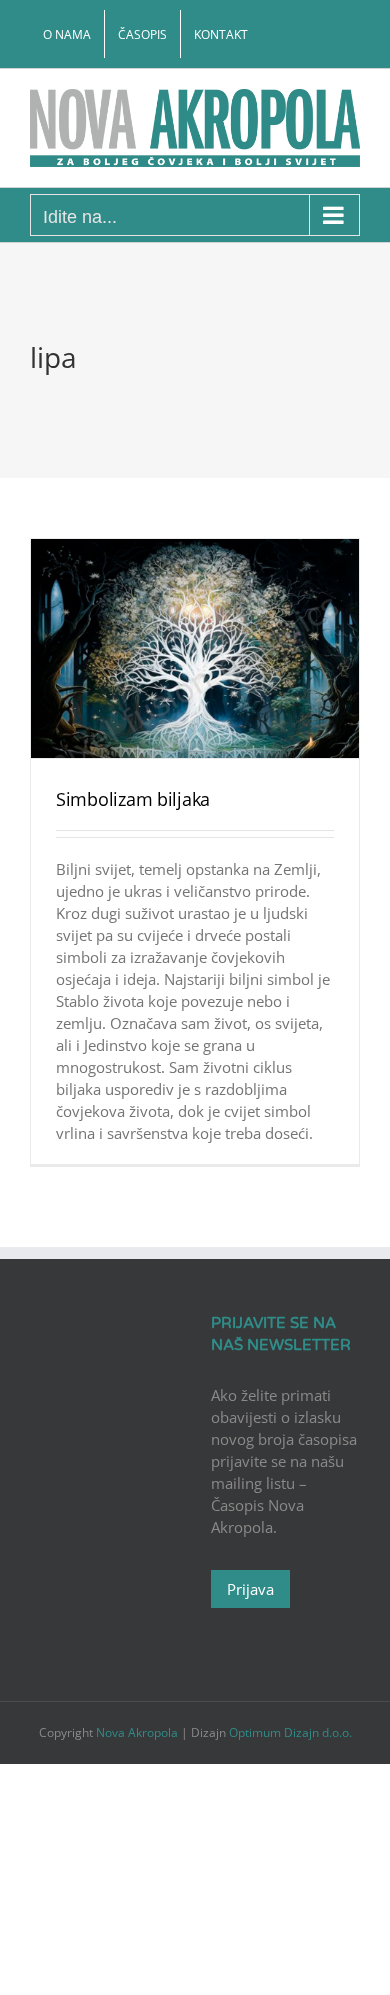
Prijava (250, 1589)
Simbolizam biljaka (133, 799)
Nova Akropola (138, 1732)
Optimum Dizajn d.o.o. (290, 1732)
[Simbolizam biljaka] (195, 648)
